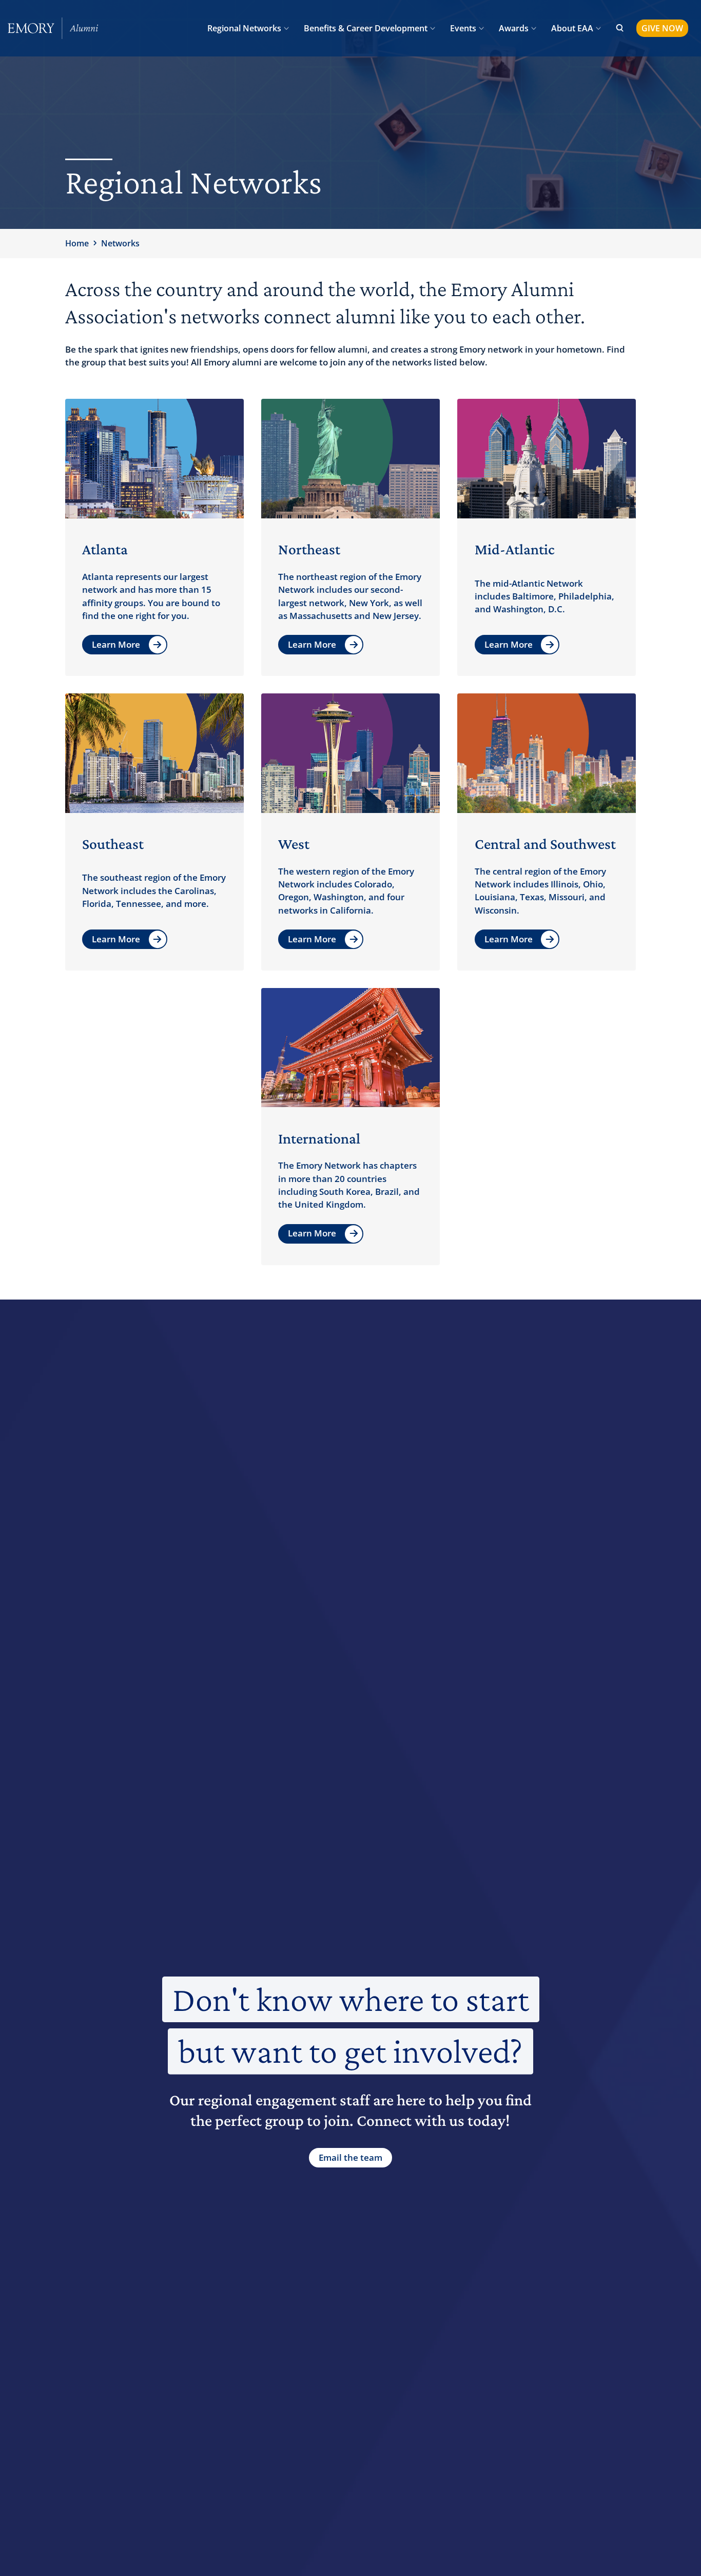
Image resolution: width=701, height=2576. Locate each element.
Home (77, 243)
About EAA (572, 28)
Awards (514, 28)
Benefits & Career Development (366, 28)
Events (463, 28)
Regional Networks (244, 28)
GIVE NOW (662, 28)
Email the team (350, 2157)
